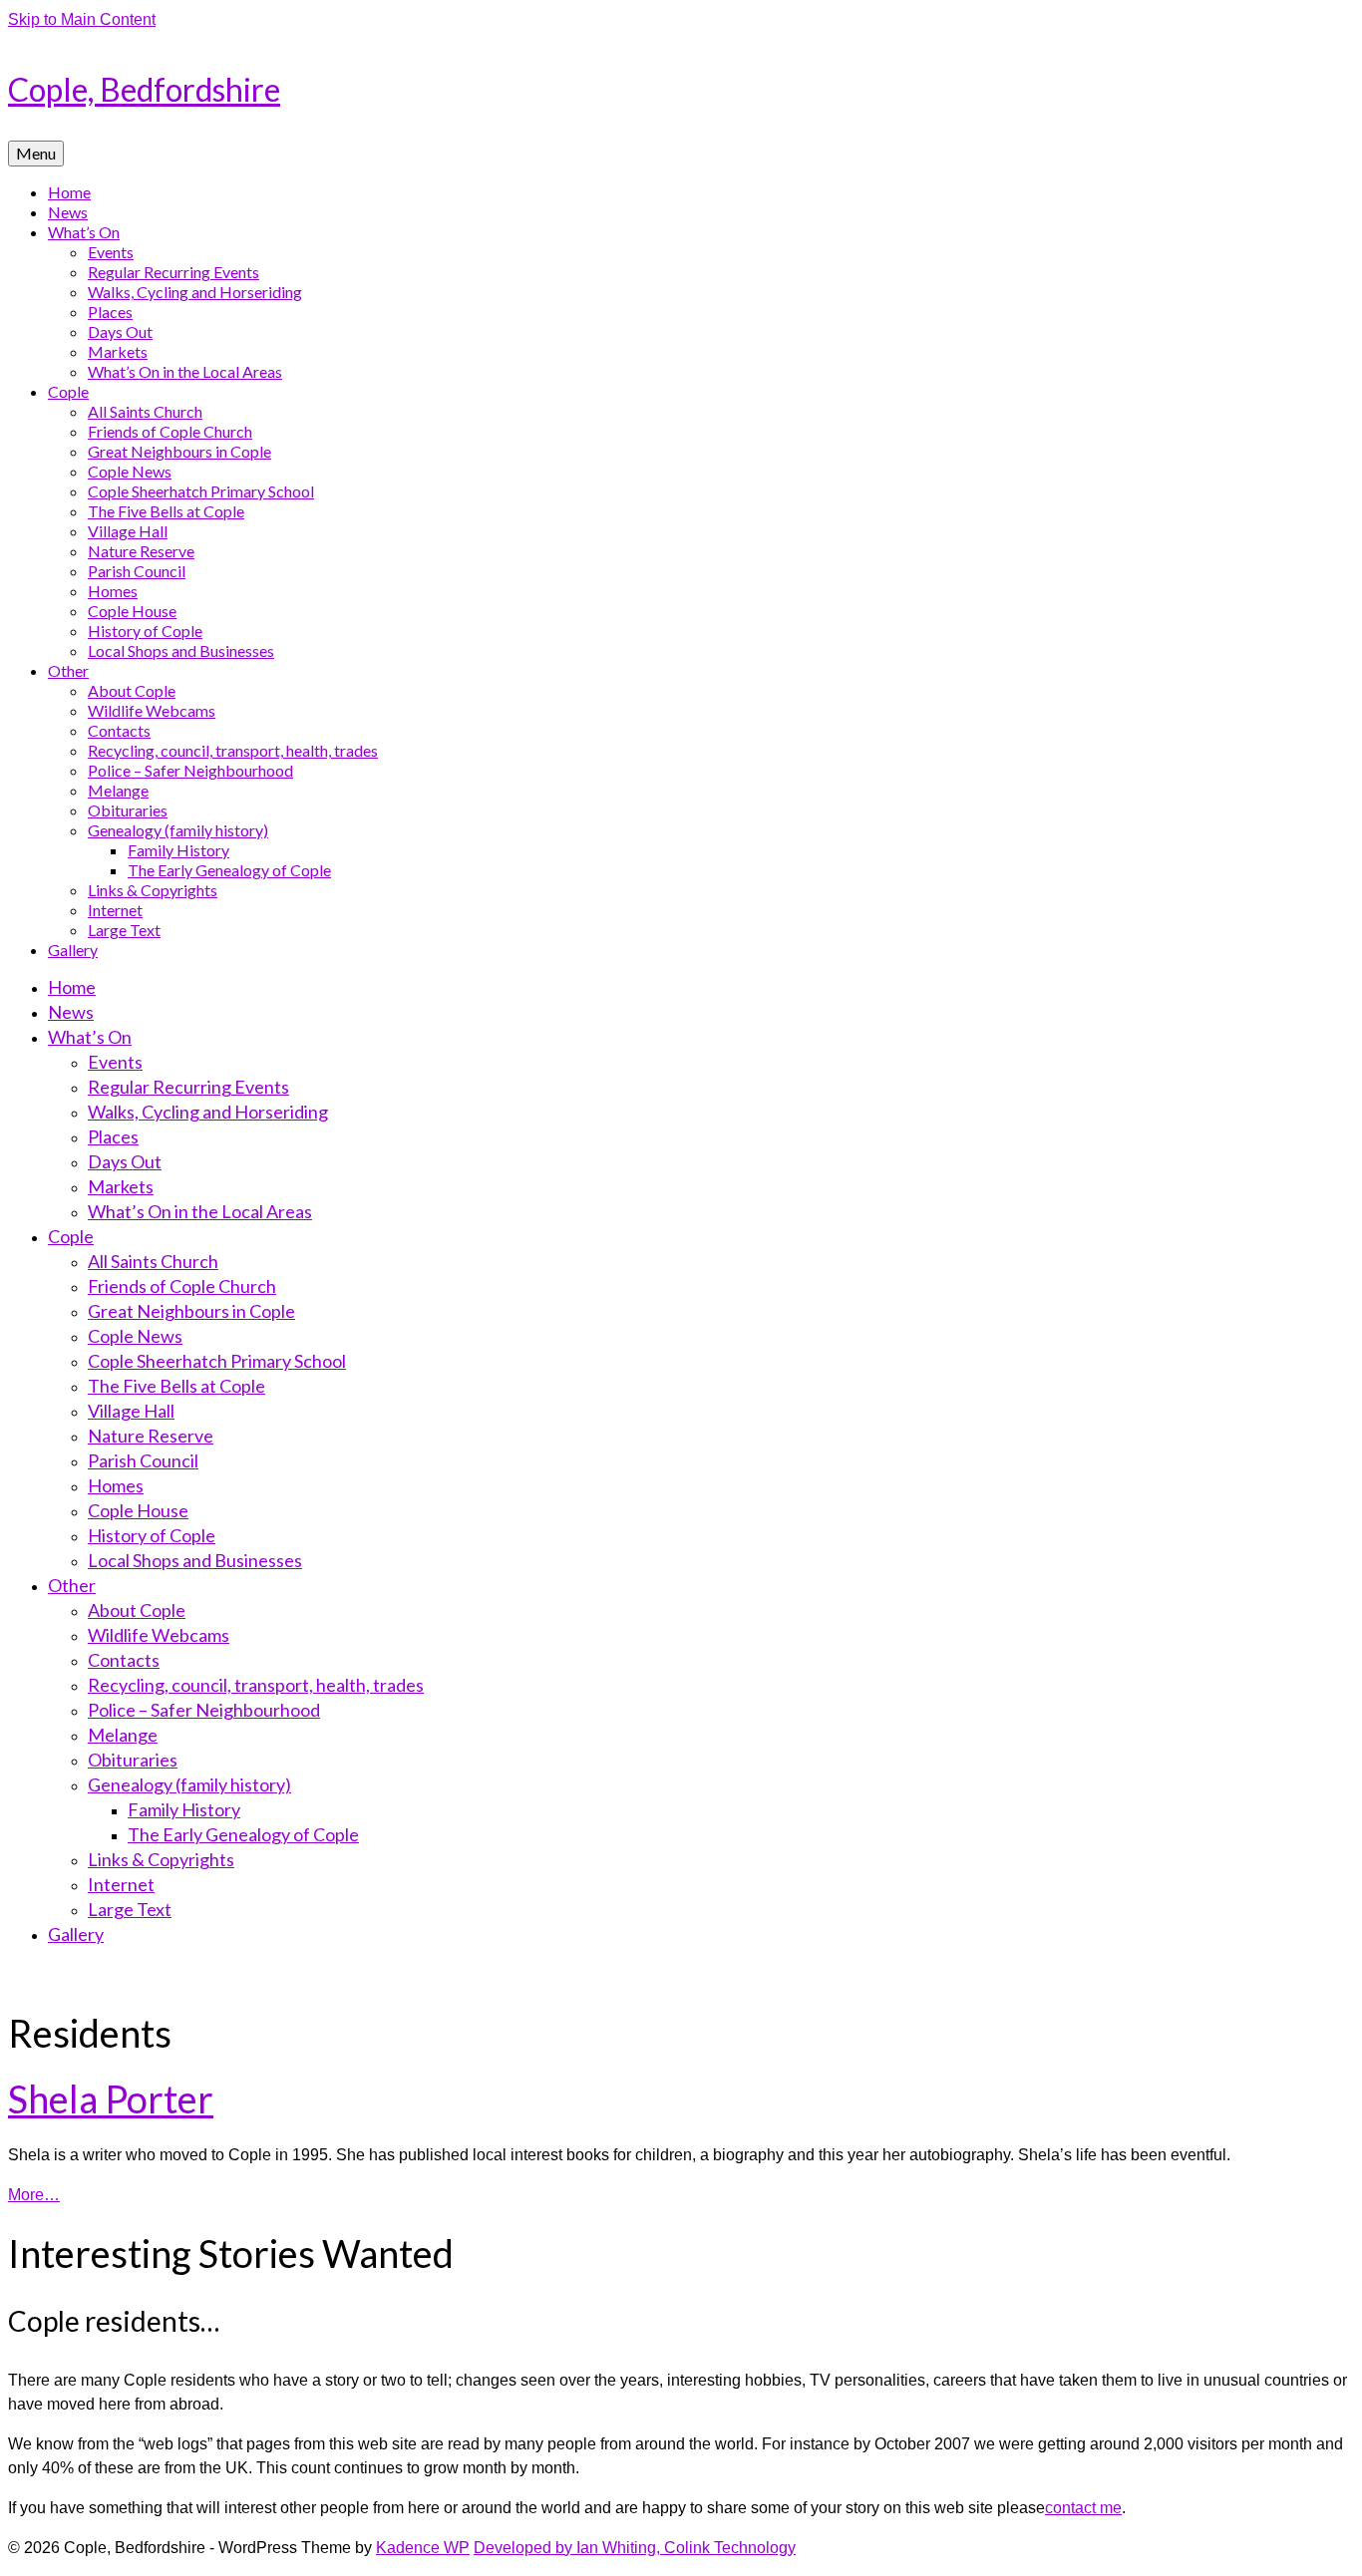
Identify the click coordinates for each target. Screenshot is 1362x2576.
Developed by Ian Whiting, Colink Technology (635, 2548)
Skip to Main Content (82, 19)
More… (34, 2195)
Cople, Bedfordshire (144, 89)
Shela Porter (111, 2098)
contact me (1083, 2508)
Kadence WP (423, 2548)
